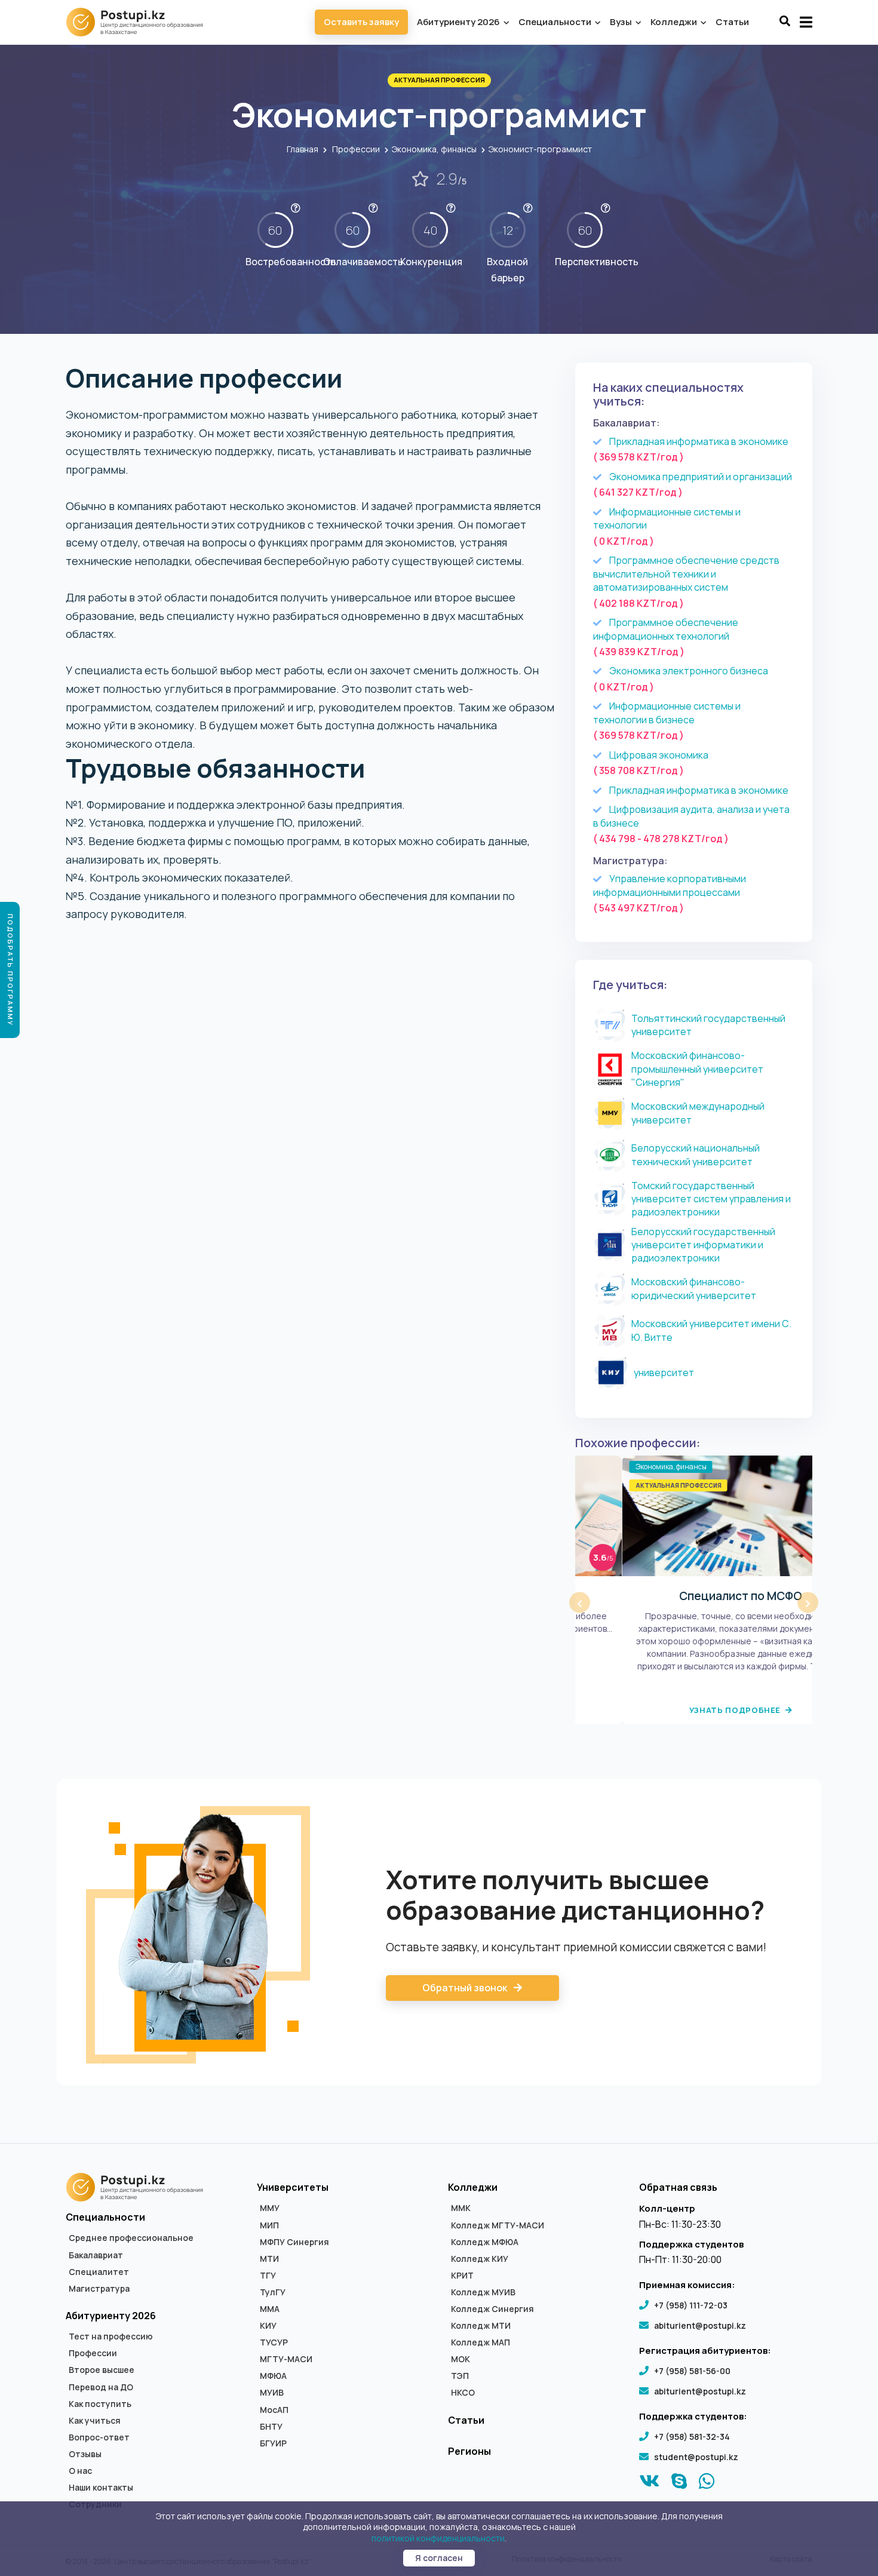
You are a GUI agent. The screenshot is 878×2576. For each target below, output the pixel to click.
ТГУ (268, 2276)
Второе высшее (102, 2370)
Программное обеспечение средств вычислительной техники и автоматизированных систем (686, 574)
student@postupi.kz (696, 2457)
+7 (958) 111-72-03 (691, 2305)
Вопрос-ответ (99, 2437)
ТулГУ (273, 2292)
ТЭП (460, 2376)
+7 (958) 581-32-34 (692, 2437)
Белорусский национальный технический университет (696, 1155)
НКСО (463, 2393)
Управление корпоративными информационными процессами (670, 885)
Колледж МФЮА (485, 2242)
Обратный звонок (466, 1988)
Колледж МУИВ (483, 2292)
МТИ (269, 2259)
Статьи (732, 22)
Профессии (356, 149)
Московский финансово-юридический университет (694, 1288)
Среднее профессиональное (131, 2238)
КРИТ (462, 2276)
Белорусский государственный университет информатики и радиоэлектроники (703, 1245)
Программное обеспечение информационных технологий (666, 629)
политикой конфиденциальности (438, 2538)
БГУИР (273, 2443)
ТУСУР (274, 2342)
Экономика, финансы (434, 149)
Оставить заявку (361, 22)
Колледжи (675, 22)
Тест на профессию (111, 2336)
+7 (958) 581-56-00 (692, 2371)
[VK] (650, 2484)
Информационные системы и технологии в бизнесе (667, 713)
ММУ (270, 2208)
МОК (461, 2359)
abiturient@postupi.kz (700, 2325)
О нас (80, 2471)
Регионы (469, 2451)
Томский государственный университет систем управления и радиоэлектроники (711, 1199)
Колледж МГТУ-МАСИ (498, 2225)
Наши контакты (101, 2488)
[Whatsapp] (707, 2484)
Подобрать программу (10, 970)
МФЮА (273, 2376)
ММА (270, 2309)
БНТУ (271, 2427)
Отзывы (85, 2454)
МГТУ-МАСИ (286, 2359)
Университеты (293, 2187)
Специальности (556, 22)
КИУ (268, 2326)
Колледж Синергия (492, 2309)
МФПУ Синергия (294, 2242)
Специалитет (99, 2272)
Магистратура (99, 2289)
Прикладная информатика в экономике (699, 441)
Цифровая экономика (659, 755)
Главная (303, 149)
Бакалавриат (96, 2255)
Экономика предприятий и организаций (701, 477)
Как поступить (100, 2404)
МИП (269, 2225)
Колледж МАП (481, 2342)
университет (664, 1373)
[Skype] (679, 2484)
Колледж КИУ (480, 2259)
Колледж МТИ (481, 2326)
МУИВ (272, 2393)
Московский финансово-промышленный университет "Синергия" (697, 1069)
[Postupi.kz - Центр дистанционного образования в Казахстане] (140, 22)
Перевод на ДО (101, 2387)
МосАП (274, 2410)
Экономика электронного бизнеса (689, 671)
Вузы (622, 22)
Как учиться (95, 2421)
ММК (461, 2208)
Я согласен (439, 2558)
